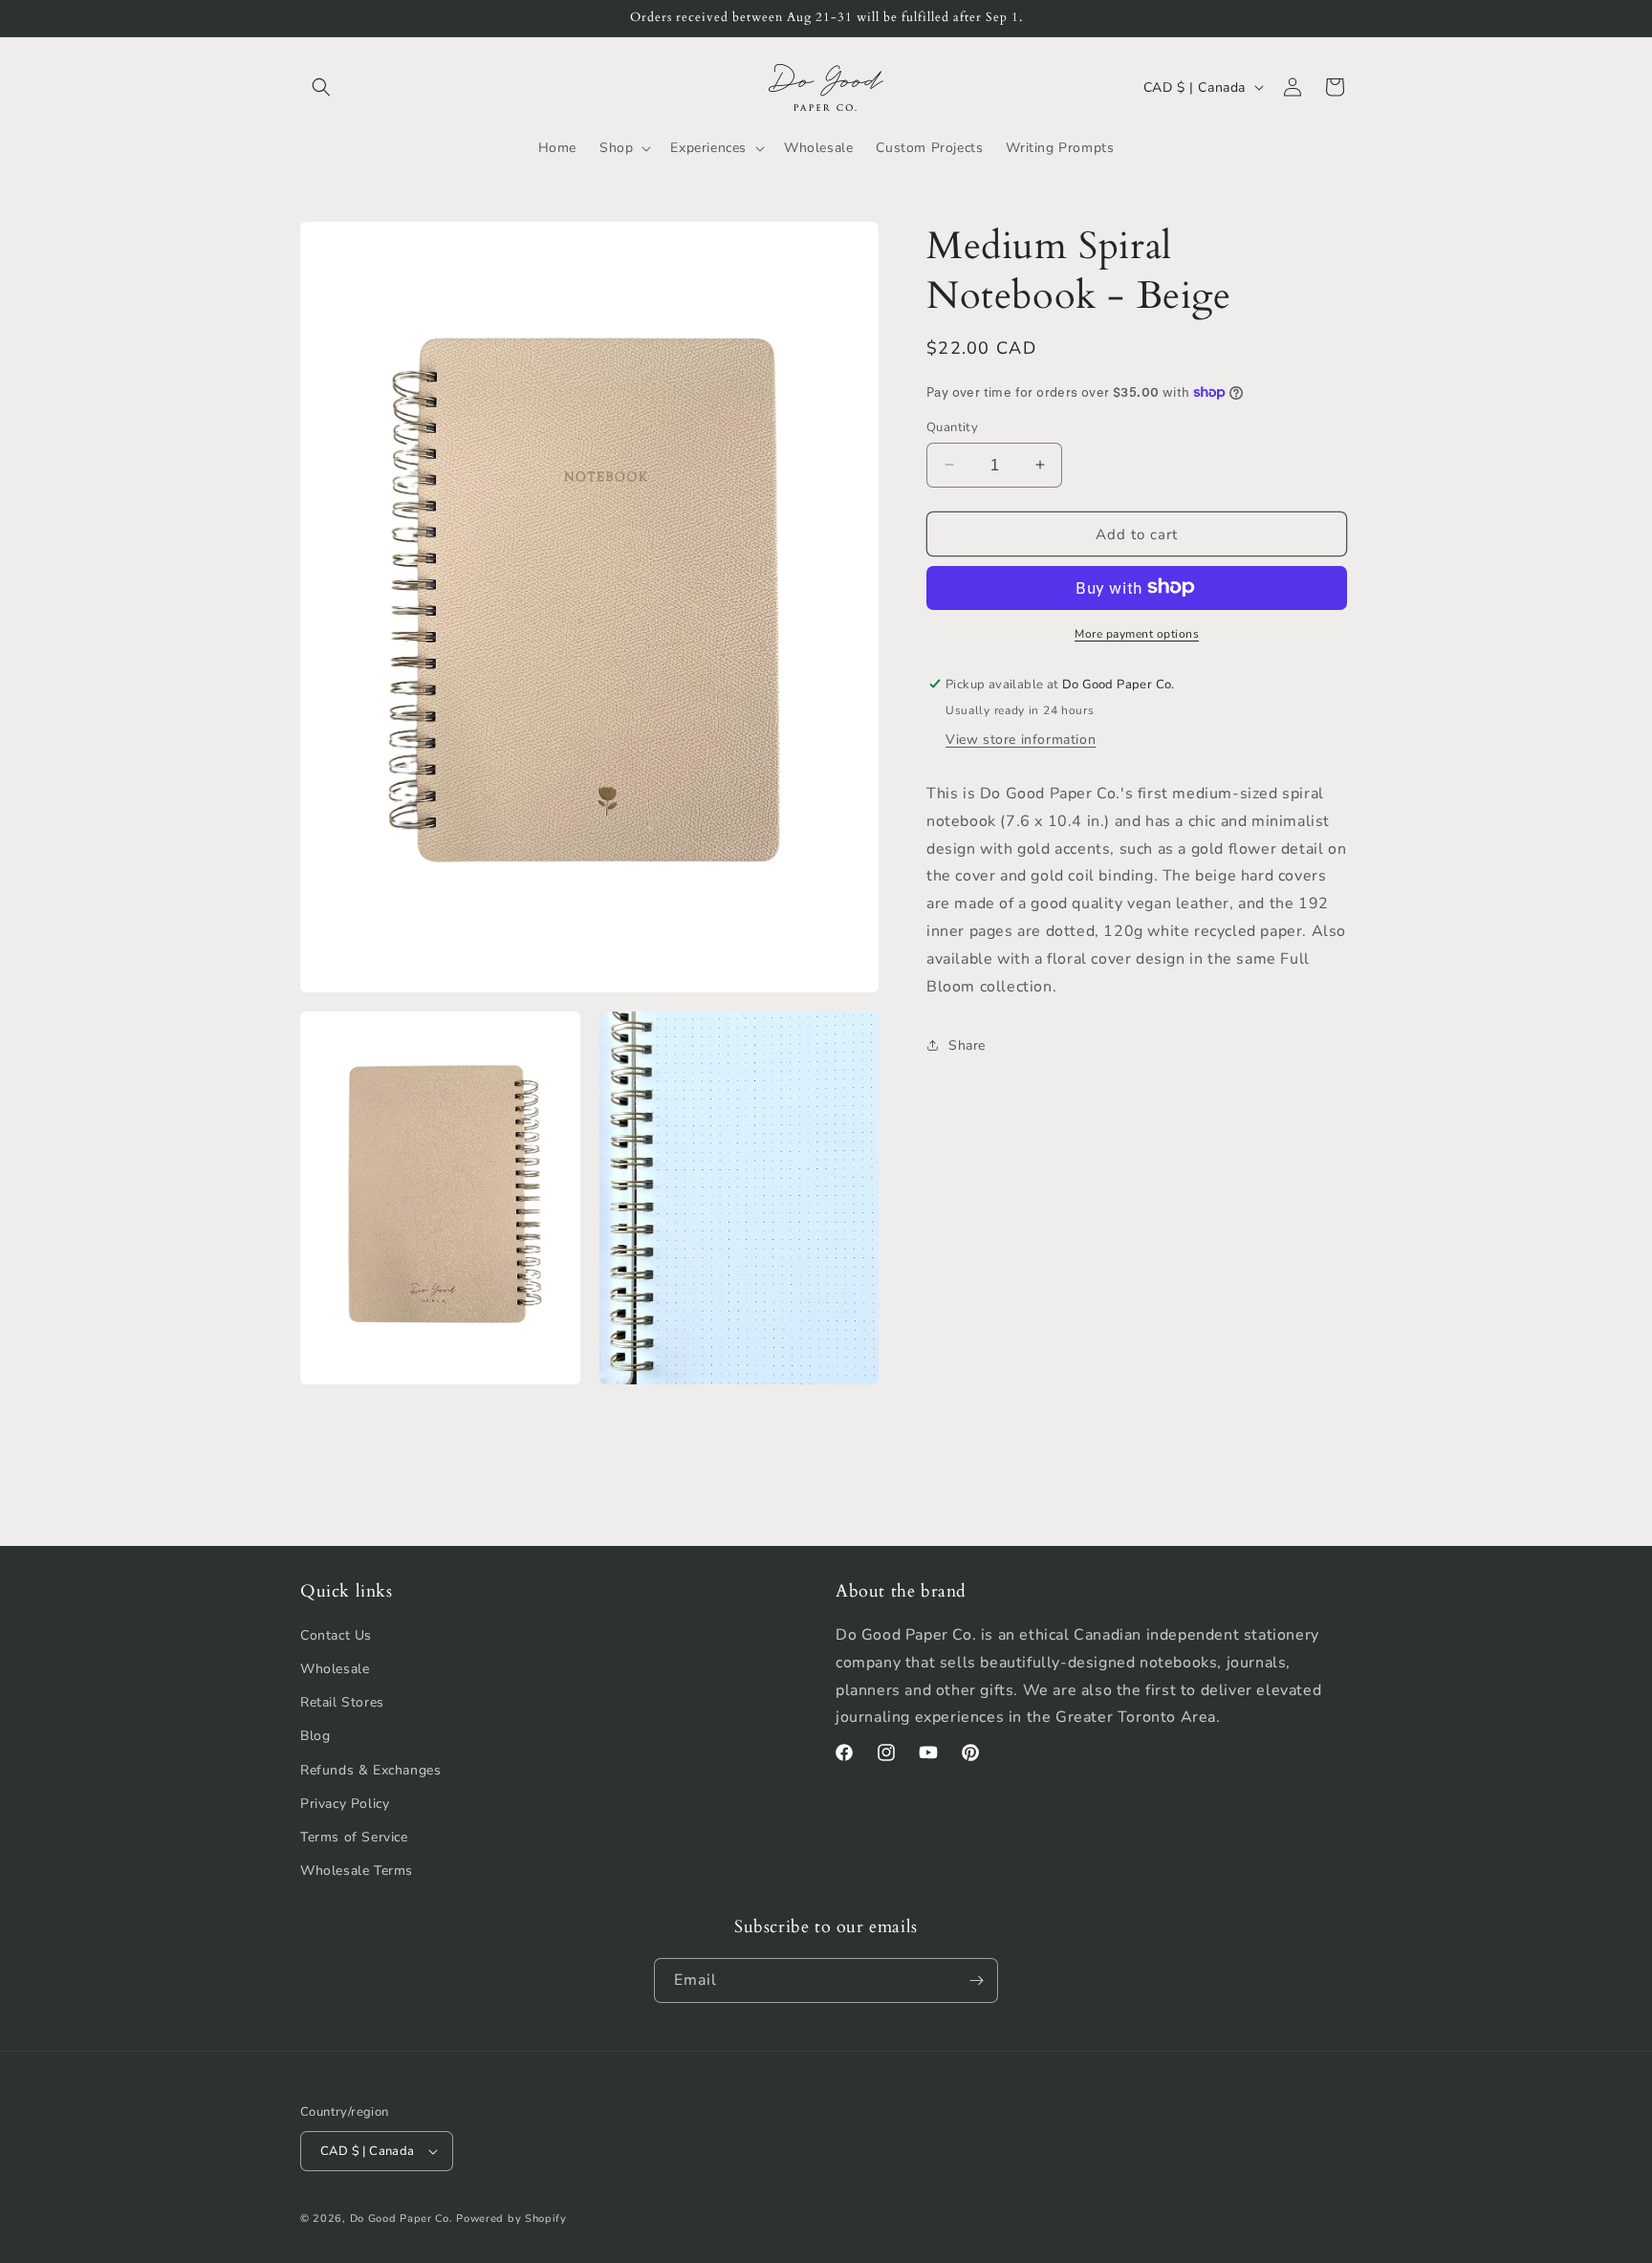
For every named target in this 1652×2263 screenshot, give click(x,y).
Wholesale (335, 1669)
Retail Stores (342, 1702)
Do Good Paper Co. (402, 2219)
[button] (321, 87)
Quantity (952, 426)
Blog (315, 1736)
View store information (1021, 739)
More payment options (1137, 633)
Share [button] (967, 1044)
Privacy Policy (345, 1804)
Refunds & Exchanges (370, 1770)
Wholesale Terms (357, 1871)
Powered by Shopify (511, 2219)
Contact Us (336, 1635)
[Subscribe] (976, 1980)
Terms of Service (354, 1837)
